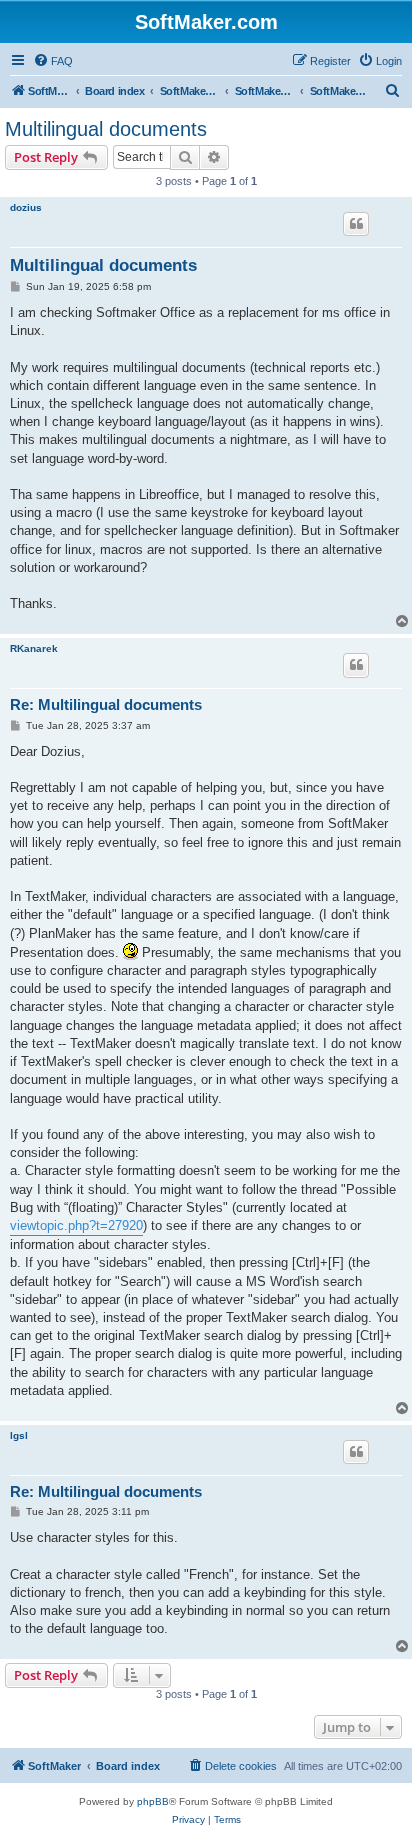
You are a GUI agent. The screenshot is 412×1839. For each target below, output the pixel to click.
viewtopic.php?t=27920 (76, 1225)
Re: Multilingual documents (106, 704)
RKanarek (34, 648)
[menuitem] (53, 61)
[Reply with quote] (356, 224)
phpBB (153, 1801)
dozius (26, 207)
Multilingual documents (106, 129)
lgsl (19, 1435)
